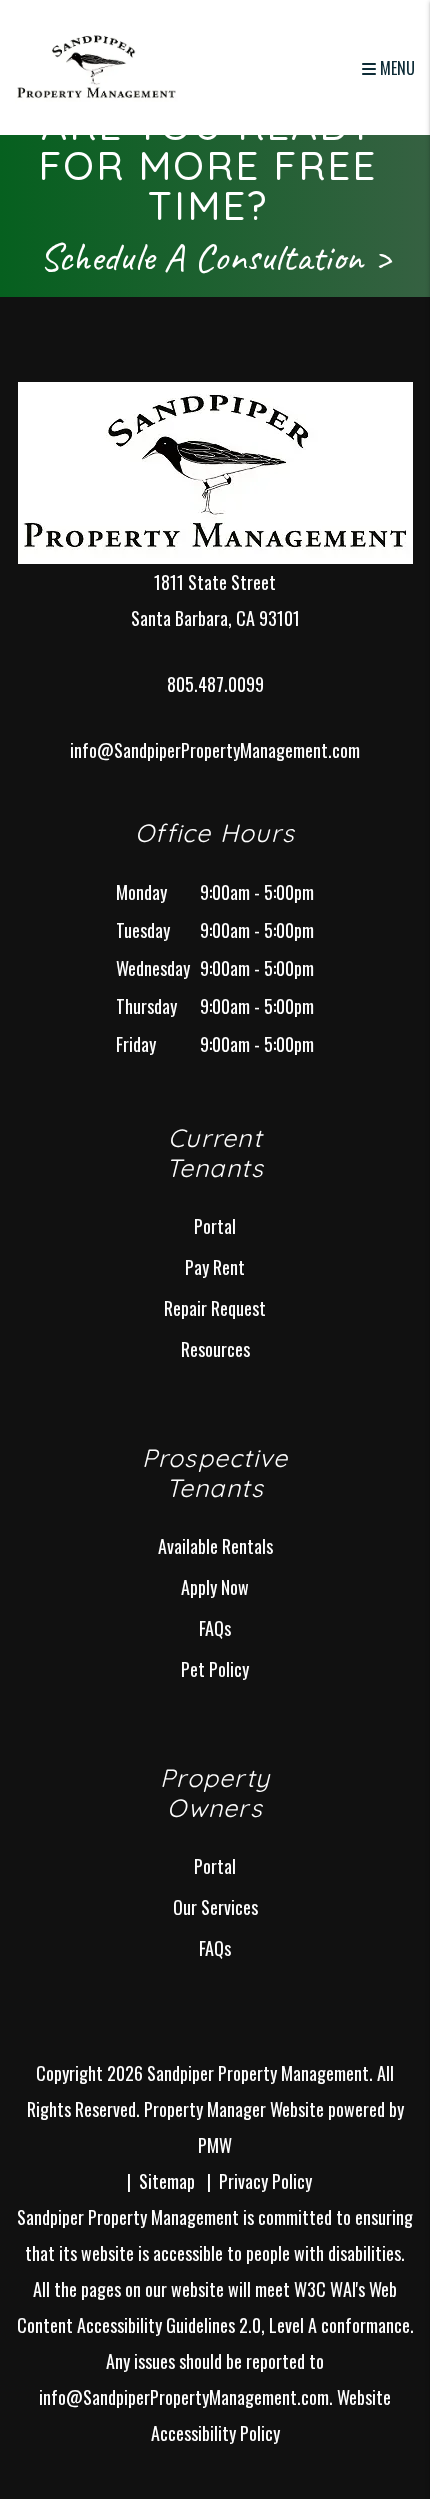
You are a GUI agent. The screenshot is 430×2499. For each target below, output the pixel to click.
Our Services (215, 1907)
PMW (215, 2145)
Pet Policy (215, 1669)
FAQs (215, 1628)
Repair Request (215, 1308)
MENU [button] (395, 68)
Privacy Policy (265, 2181)
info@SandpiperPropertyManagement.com (215, 750)
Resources (215, 1349)
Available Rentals (215, 1546)
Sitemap (167, 2181)
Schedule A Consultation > (215, 257)
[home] (96, 65)
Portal (215, 1226)
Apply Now (215, 1587)
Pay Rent (215, 1267)
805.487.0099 (215, 684)
